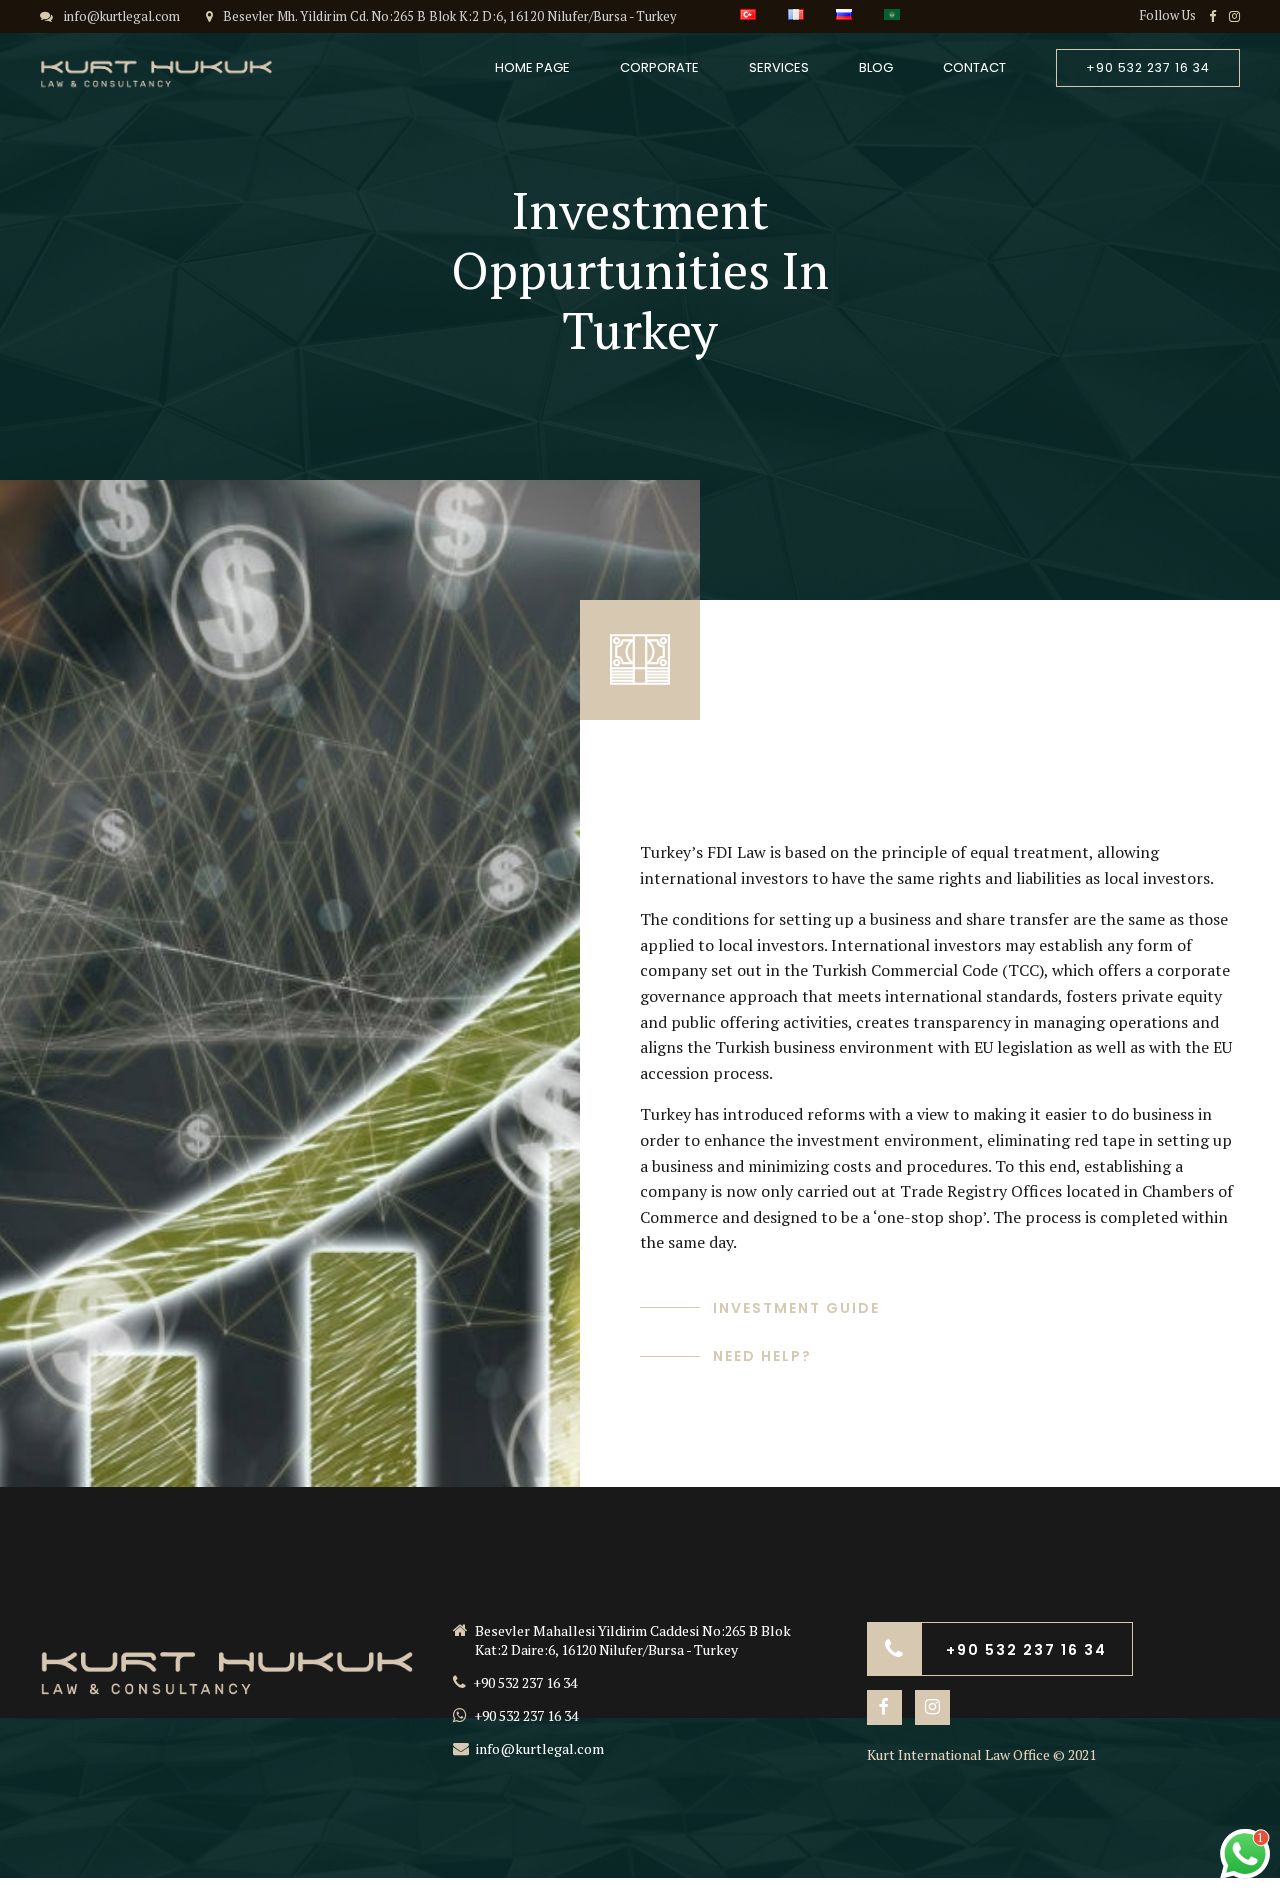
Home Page (532, 67)
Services (779, 67)
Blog (876, 67)
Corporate (659, 67)
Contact (974, 67)
